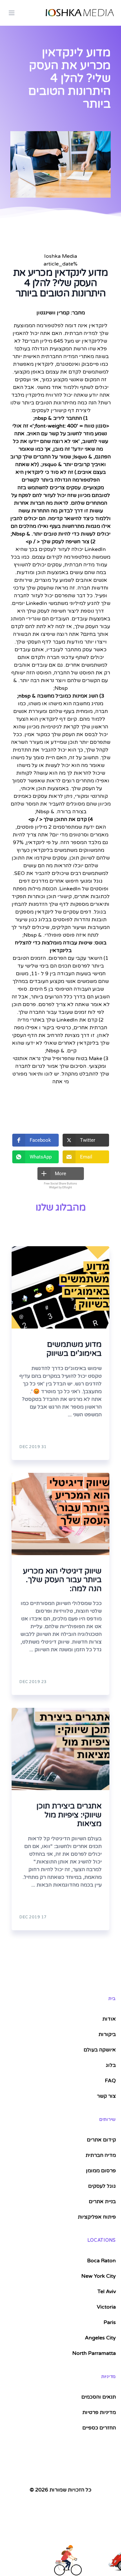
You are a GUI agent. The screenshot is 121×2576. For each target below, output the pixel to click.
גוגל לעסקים (102, 2186)
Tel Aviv (107, 2292)
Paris (110, 2322)
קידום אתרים (101, 2140)
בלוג (111, 2065)
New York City (99, 2276)
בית (112, 1999)
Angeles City (100, 2338)
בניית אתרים (102, 2202)
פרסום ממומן (101, 2171)
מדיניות (109, 2377)
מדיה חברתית (101, 2155)
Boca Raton (101, 2261)
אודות (109, 2019)
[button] (35, 1140)
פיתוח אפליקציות (97, 2217)
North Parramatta (94, 2353)
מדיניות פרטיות (99, 2412)
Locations (102, 2240)
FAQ (110, 2081)
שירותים (107, 2119)
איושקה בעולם (100, 2050)
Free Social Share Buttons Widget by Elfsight (60, 1185)
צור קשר (106, 2096)
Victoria (106, 2307)
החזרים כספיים (99, 2428)
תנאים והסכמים (99, 2397)
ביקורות (107, 2034)
